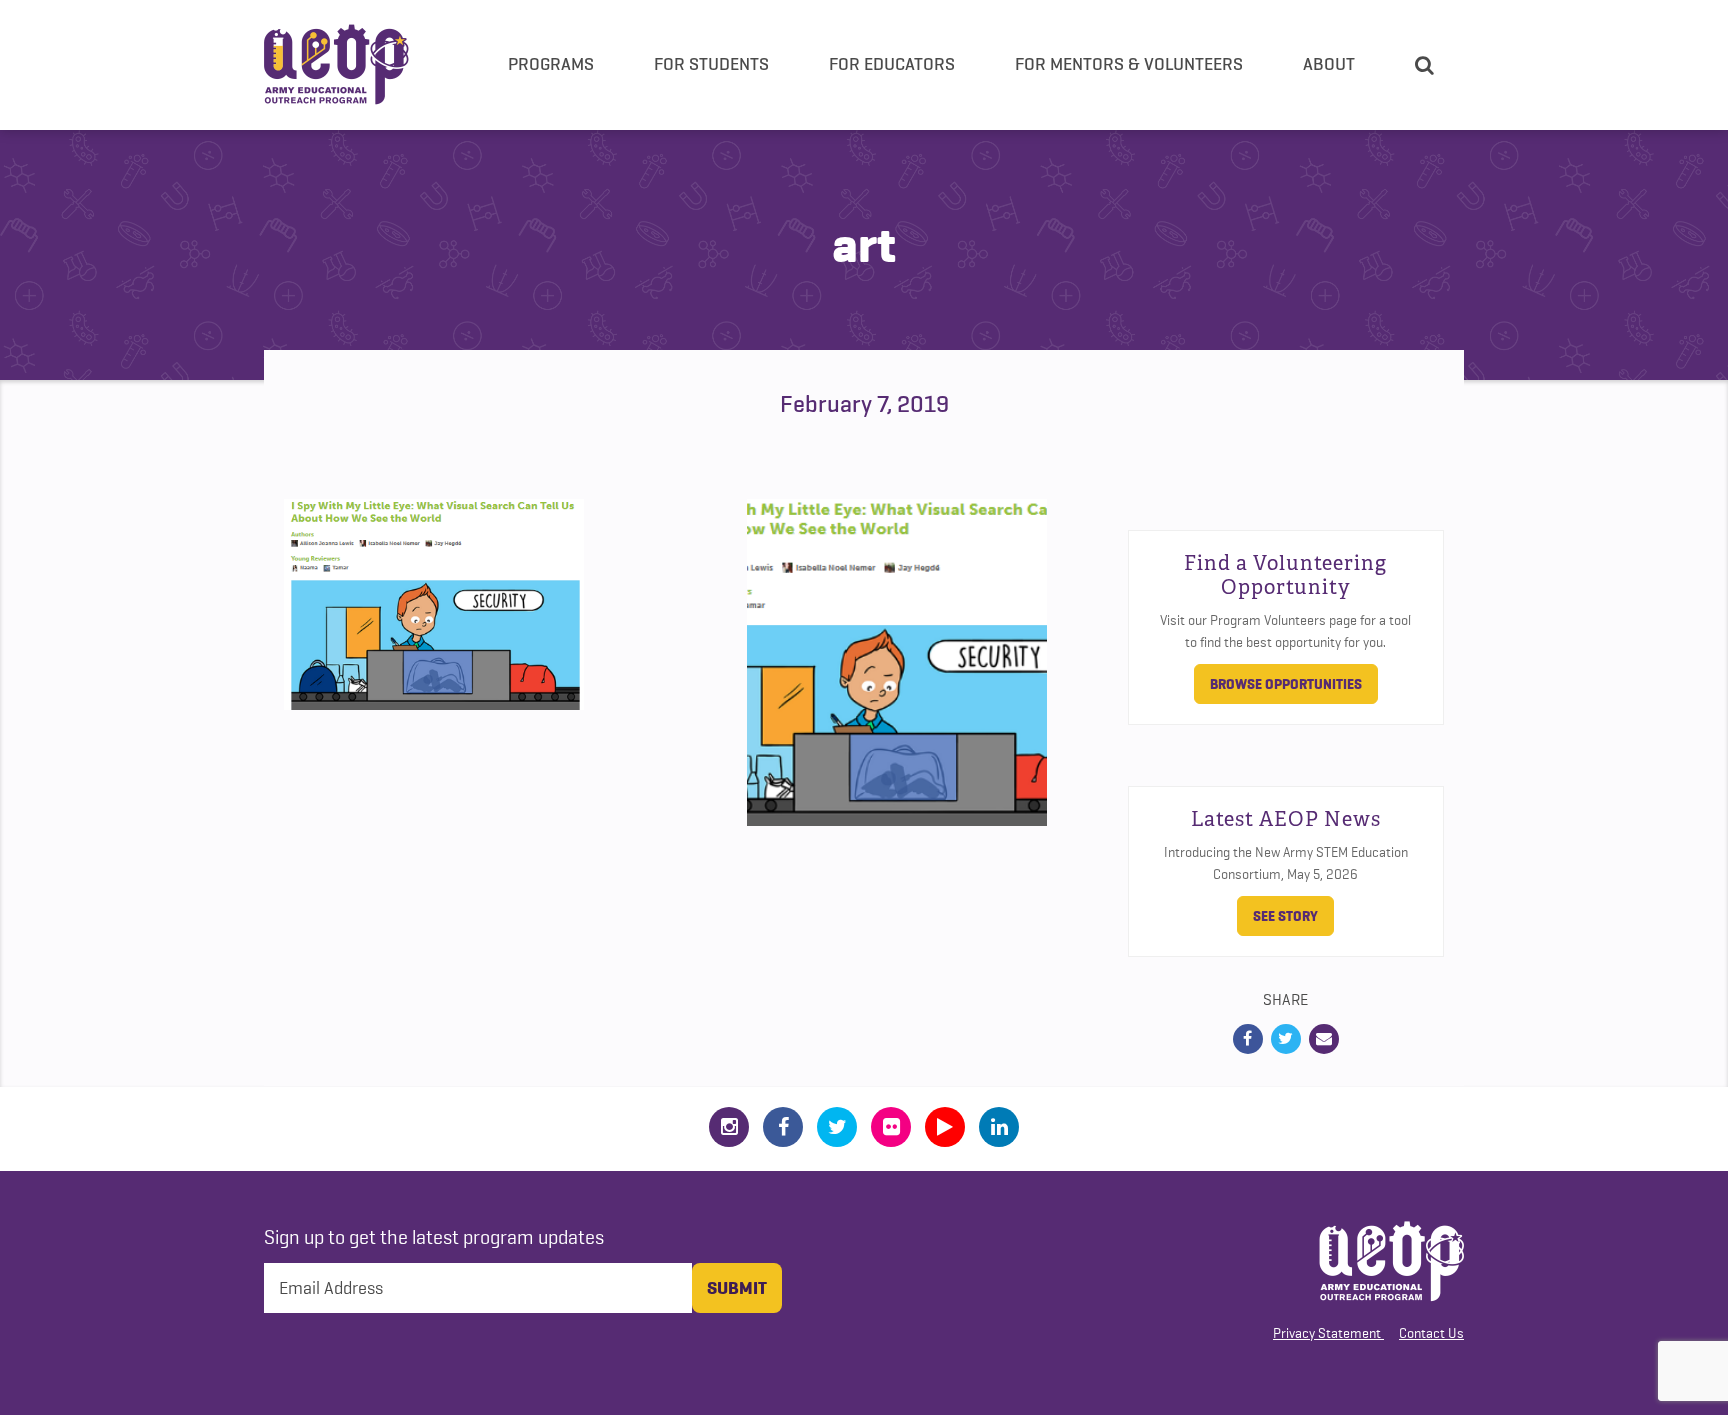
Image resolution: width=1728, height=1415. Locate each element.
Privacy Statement (1327, 1333)
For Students (711, 64)
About (1329, 64)
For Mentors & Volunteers (1129, 64)
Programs (551, 64)
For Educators (892, 64)
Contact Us (1431, 1333)
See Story (1285, 916)
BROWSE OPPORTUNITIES (1286, 684)
